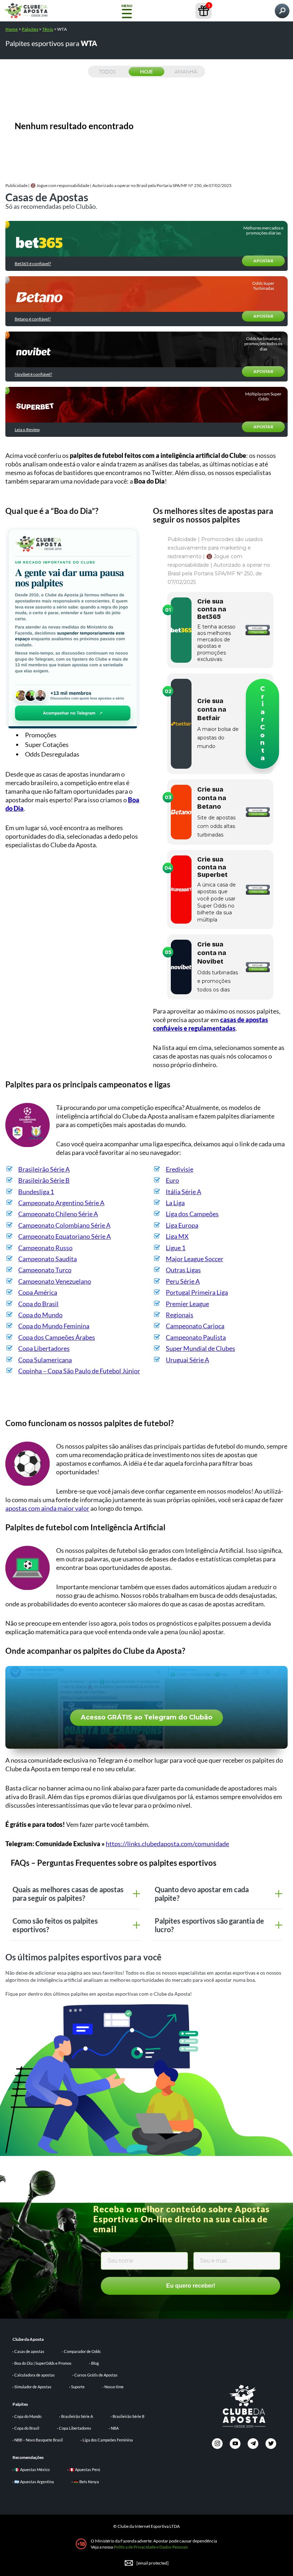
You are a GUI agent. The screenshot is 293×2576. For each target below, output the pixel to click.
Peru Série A (183, 1281)
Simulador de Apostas (33, 2387)
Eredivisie (180, 1169)
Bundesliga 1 (36, 1192)
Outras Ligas (183, 1270)
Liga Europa (182, 1225)
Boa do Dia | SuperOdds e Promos (43, 2363)
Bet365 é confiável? (33, 264)
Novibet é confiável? (33, 374)
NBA (115, 2428)
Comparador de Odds (82, 2351)
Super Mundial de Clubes (200, 1348)
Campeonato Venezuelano (55, 1281)
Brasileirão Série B (44, 1180)
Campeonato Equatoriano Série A (64, 1236)
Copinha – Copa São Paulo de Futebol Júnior (79, 1371)
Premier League (187, 1304)
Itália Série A (183, 1192)
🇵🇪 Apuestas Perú (85, 2469)
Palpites (30, 29)
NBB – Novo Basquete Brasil (39, 2440)
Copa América (38, 1292)
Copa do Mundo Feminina (54, 1326)
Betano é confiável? (33, 319)
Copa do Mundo (40, 1315)
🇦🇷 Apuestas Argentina (34, 2482)
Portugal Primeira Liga (197, 1292)
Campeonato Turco (45, 1270)
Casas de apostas (29, 2351)
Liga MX (177, 1236)
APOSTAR (263, 261)
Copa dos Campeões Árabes (57, 1337)
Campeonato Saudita (48, 1259)
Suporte (78, 2387)
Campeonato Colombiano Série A (64, 1225)
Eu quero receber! (191, 2286)
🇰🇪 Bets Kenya (86, 2482)
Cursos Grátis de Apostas (96, 2375)
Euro (172, 1180)
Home (12, 29)
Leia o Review (27, 430)
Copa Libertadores (44, 1348)
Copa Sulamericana (45, 1360)
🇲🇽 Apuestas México (32, 2469)
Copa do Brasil (38, 1304)
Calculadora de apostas (34, 2375)
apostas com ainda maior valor (47, 1508)
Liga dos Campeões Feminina (108, 2440)
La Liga (175, 1203)
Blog (95, 2363)
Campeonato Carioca (195, 1326)
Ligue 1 (176, 1248)
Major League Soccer (195, 1259)
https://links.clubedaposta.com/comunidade (167, 1844)
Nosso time (114, 2387)
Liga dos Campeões (192, 1214)
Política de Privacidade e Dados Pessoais (151, 2547)
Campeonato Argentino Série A (61, 1203)
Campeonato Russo (45, 1248)
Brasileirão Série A (44, 1169)
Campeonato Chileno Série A (58, 1214)
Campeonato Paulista (196, 1337)
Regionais (180, 1315)
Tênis (48, 29)
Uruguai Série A (187, 1360)
